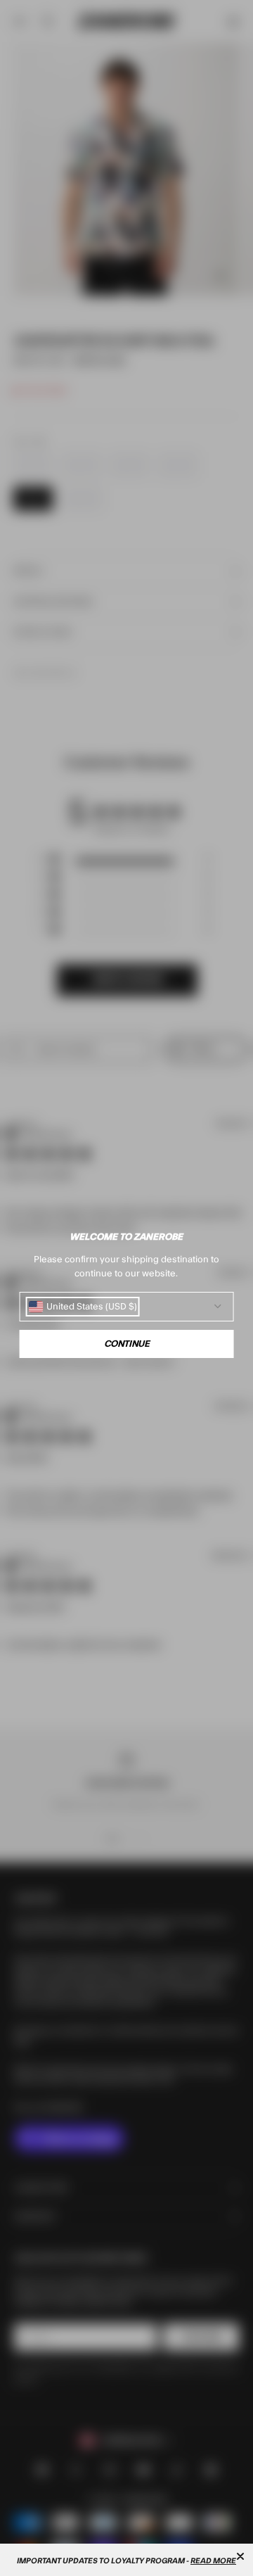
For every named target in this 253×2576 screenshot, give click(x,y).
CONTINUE (127, 1344)
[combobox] (83, 1307)
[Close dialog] (240, 2556)
